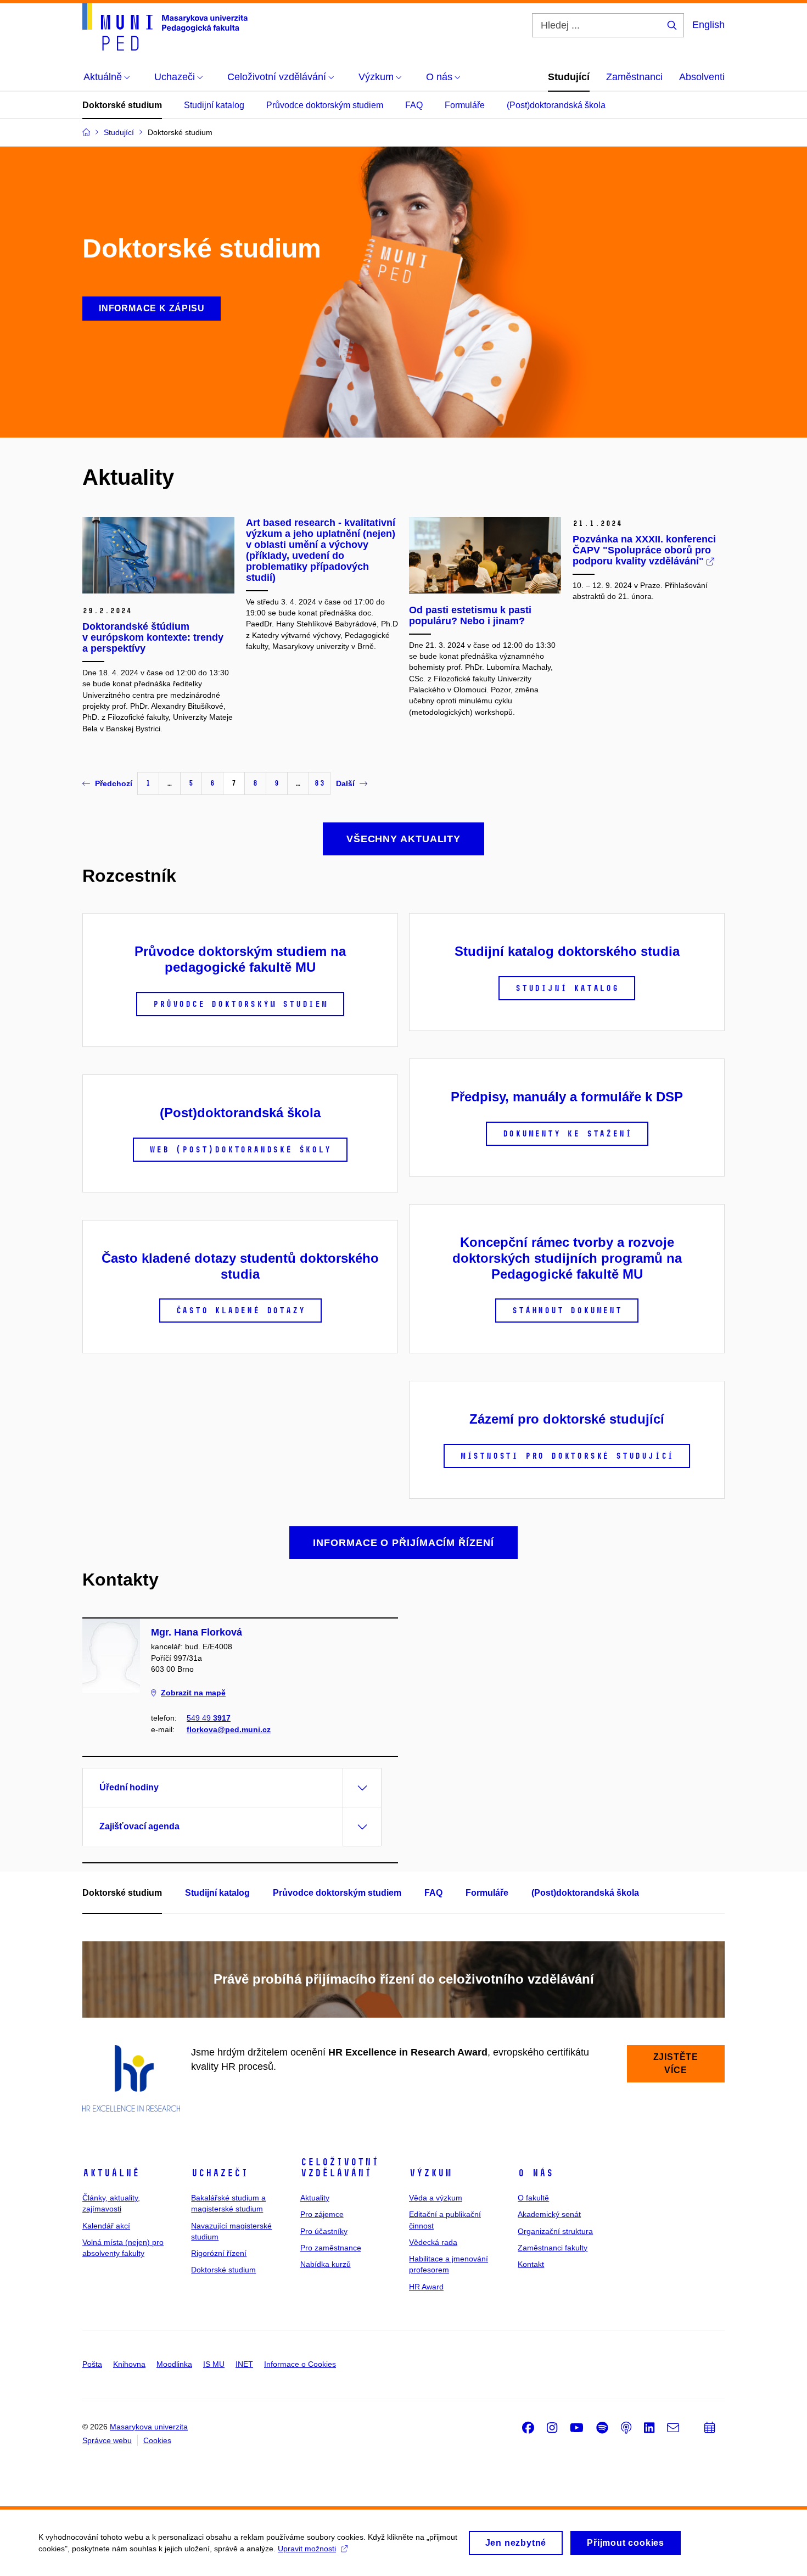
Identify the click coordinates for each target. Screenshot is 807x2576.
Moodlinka (174, 2364)
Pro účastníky (324, 2231)
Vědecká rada (433, 2242)
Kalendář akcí (106, 2226)
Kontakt (531, 2264)
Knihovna (129, 2364)
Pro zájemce (322, 2214)
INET (244, 2364)
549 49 (209, 1718)
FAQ (414, 105)
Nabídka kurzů (326, 2264)
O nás (536, 2173)
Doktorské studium (122, 105)
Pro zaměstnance (331, 2248)
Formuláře (465, 105)
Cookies (157, 2440)
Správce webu (107, 2440)
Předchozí (114, 783)
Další (345, 783)
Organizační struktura (555, 2231)
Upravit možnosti (307, 2549)
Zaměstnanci (634, 77)
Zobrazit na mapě (193, 1693)
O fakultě (533, 2198)
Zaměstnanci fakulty (553, 2248)
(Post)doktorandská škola (556, 105)
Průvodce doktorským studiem (325, 105)
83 (320, 783)
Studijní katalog (214, 105)
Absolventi (702, 77)
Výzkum (430, 2173)
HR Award (426, 2287)
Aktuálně (111, 2173)
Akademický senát (549, 2214)
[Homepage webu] (165, 27)
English (708, 25)
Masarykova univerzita (149, 2427)
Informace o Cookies (300, 2364)
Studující (569, 77)
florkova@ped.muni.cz (229, 1729)
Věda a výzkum (436, 2198)
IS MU (214, 2364)
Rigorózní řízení (219, 2253)
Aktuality (315, 2198)
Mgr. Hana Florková (197, 1632)
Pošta (92, 2364)
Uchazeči (220, 2173)
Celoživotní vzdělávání (340, 2168)
